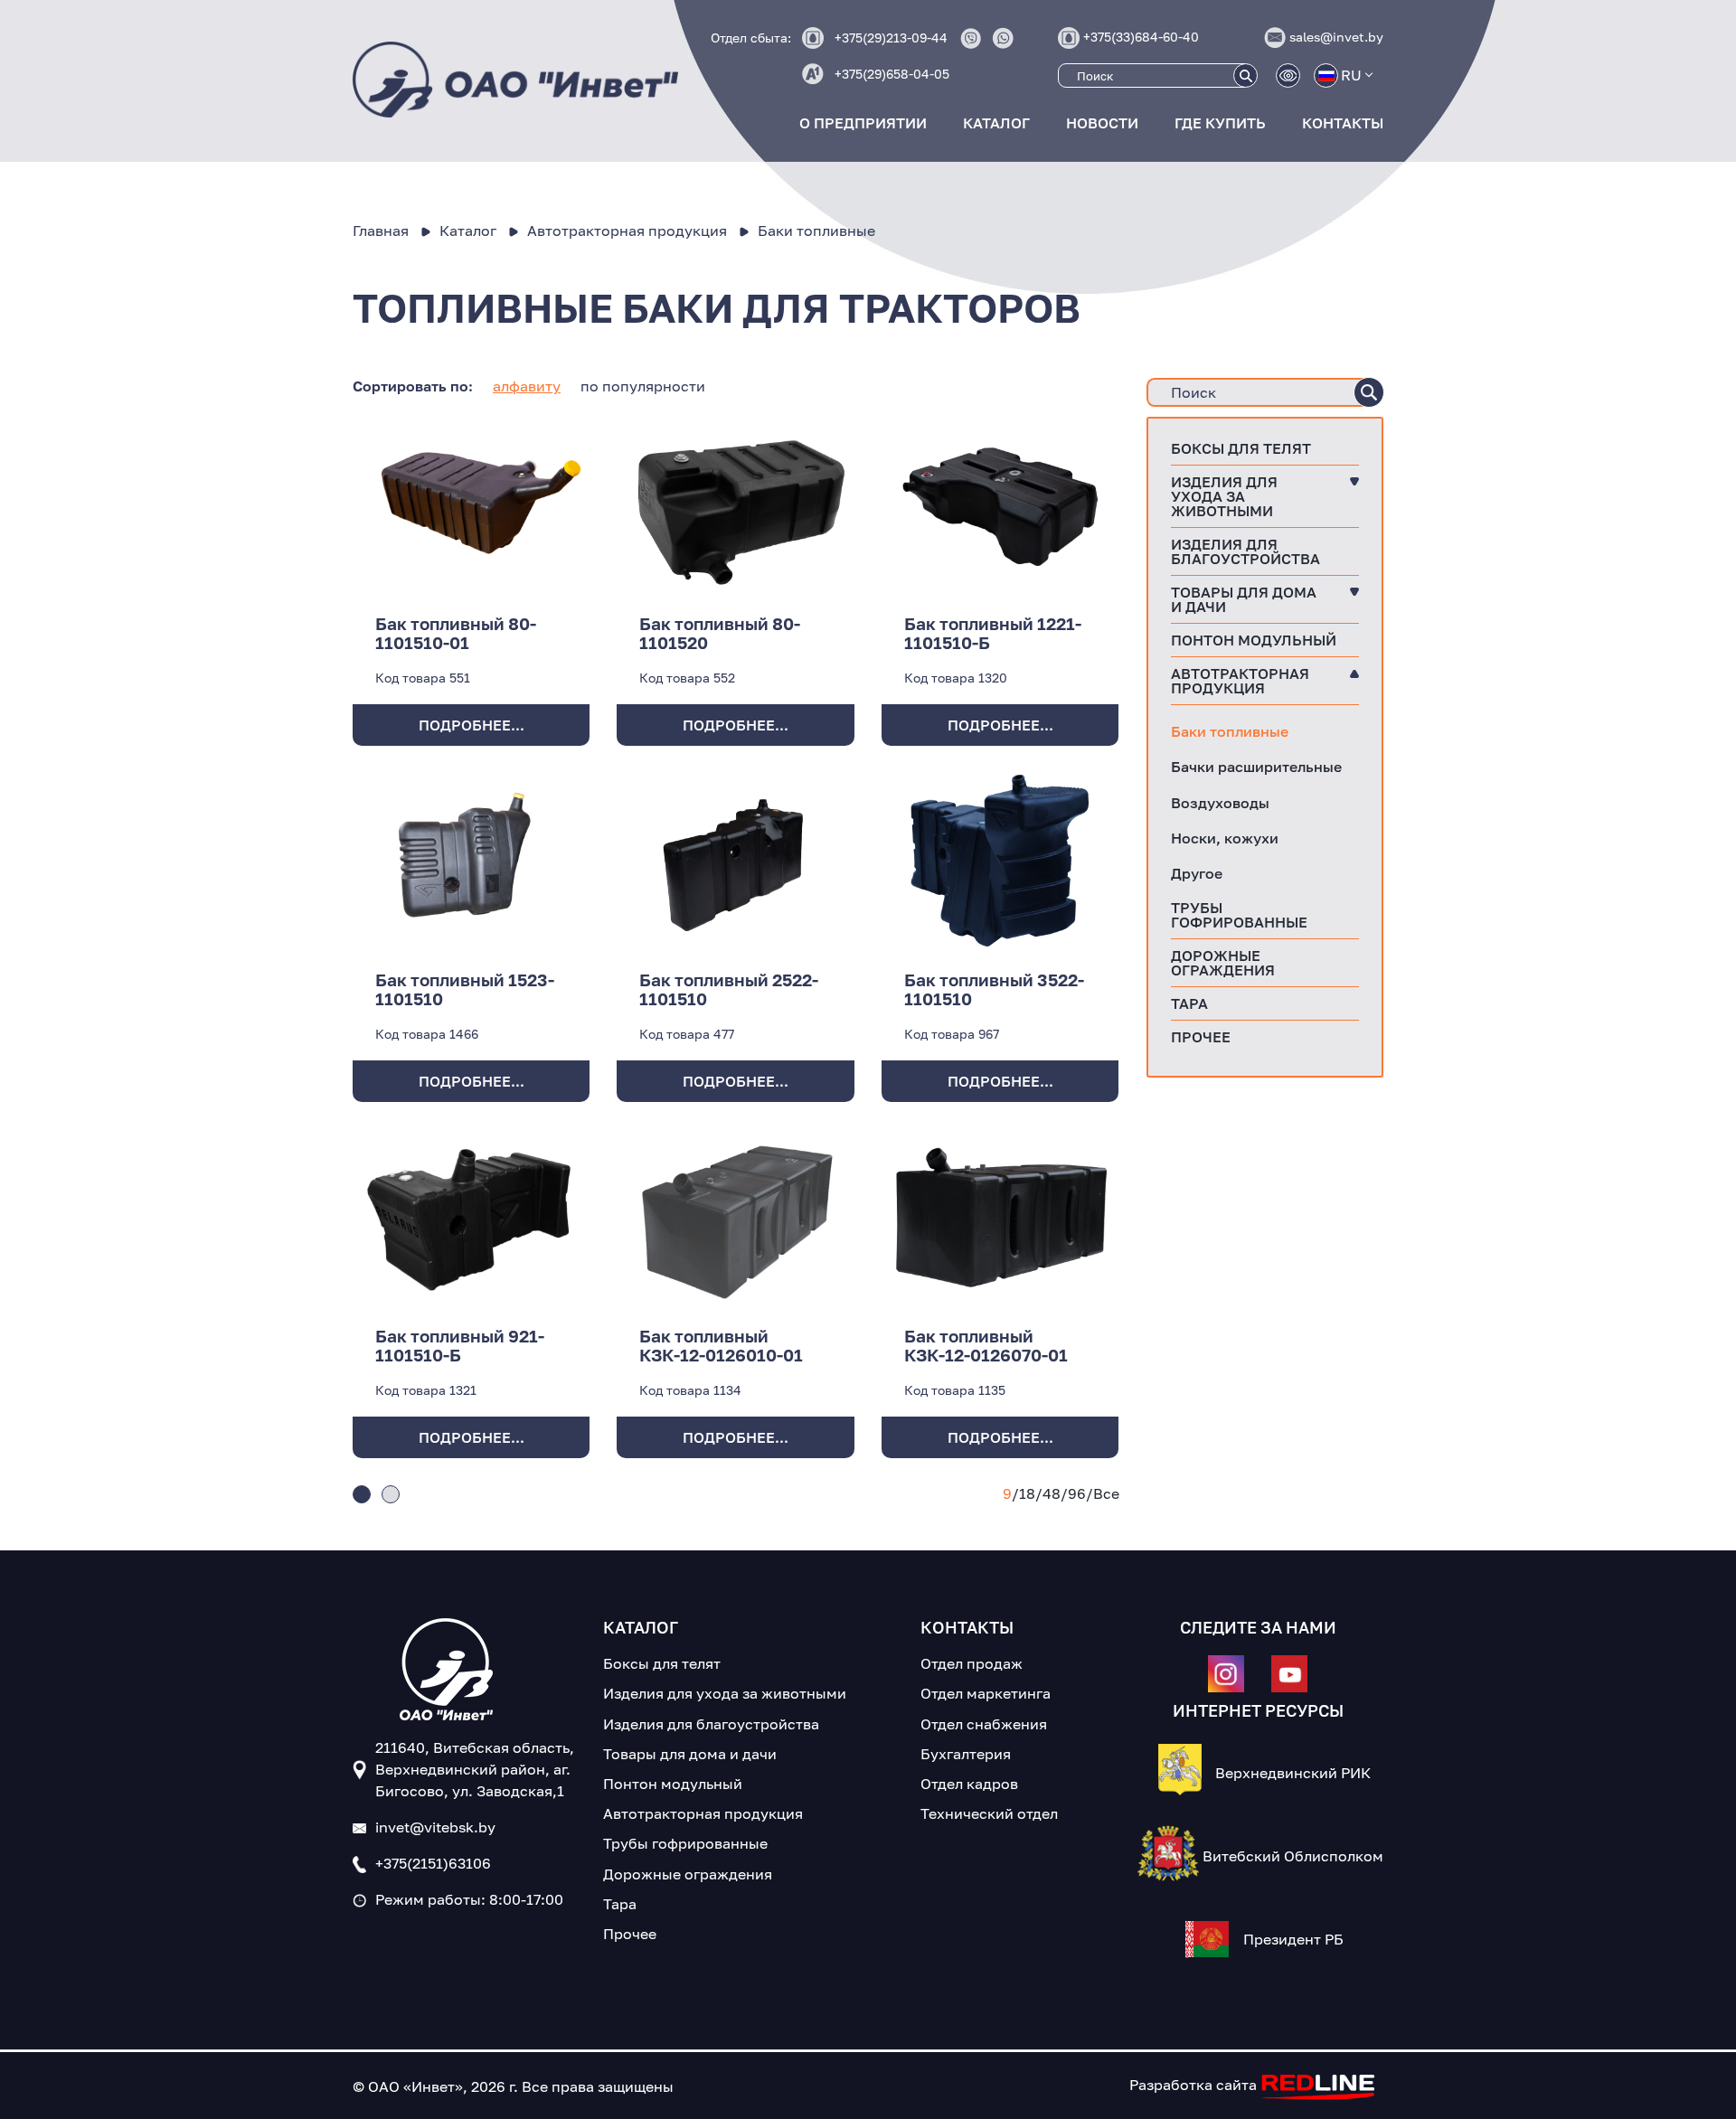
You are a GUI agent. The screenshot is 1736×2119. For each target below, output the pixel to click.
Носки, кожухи (1225, 838)
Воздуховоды (1220, 803)
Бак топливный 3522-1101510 (994, 989)
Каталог (996, 123)
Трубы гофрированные (1239, 915)
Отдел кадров (969, 1784)
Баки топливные (1230, 731)
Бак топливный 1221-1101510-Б (993, 633)
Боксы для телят (1241, 448)
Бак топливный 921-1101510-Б (460, 1345)
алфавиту (527, 386)
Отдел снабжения (984, 1724)
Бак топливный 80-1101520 (720, 633)
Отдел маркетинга (986, 1693)
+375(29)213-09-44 (891, 38)
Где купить (1220, 123)
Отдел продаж (972, 1663)
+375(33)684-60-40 (1141, 37)
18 (1027, 1493)
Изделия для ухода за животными (1224, 496)
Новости (1102, 123)
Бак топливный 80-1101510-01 (456, 633)
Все (1106, 1493)
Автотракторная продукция (1240, 681)
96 (1077, 1493)
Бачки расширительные (1256, 767)
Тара (1189, 1003)
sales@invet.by (1336, 37)
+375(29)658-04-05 (892, 74)
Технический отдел (989, 1813)
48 (1052, 1493)
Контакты (1343, 123)
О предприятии (863, 123)
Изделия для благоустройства (1245, 551)
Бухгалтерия (966, 1754)
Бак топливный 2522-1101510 (729, 989)
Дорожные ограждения (1223, 963)
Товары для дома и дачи (1244, 599)
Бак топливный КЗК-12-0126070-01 (986, 1345)
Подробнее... (472, 725)
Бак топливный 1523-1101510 (465, 989)
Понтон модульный (1254, 640)
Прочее (1201, 1037)
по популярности (643, 386)
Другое (1197, 873)
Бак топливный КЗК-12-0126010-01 (721, 1345)
